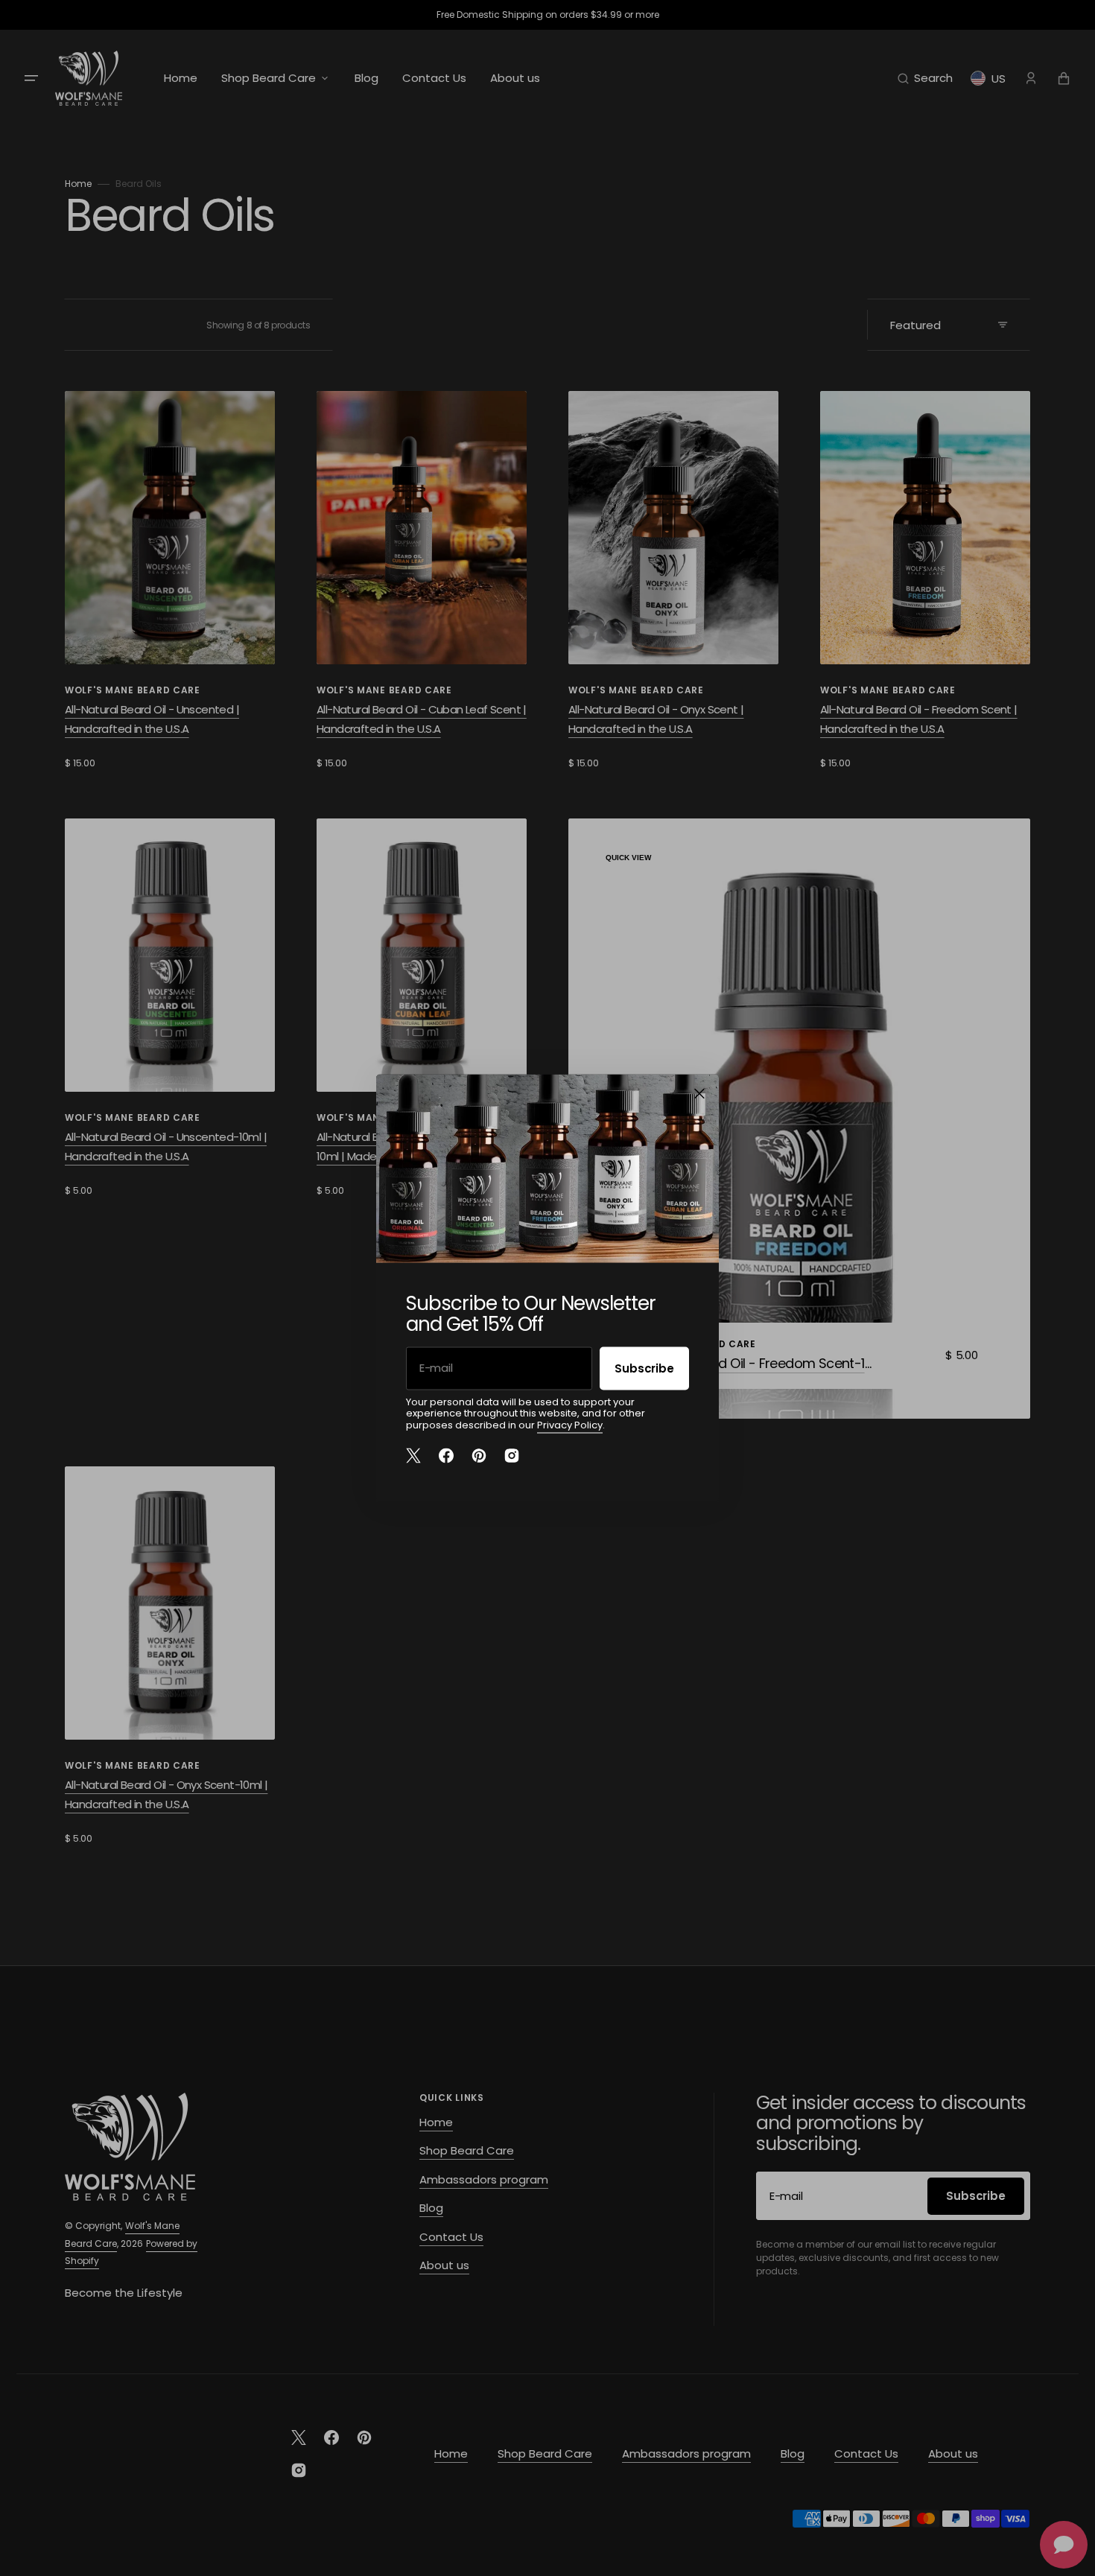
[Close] (699, 1093)
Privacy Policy (570, 1424)
